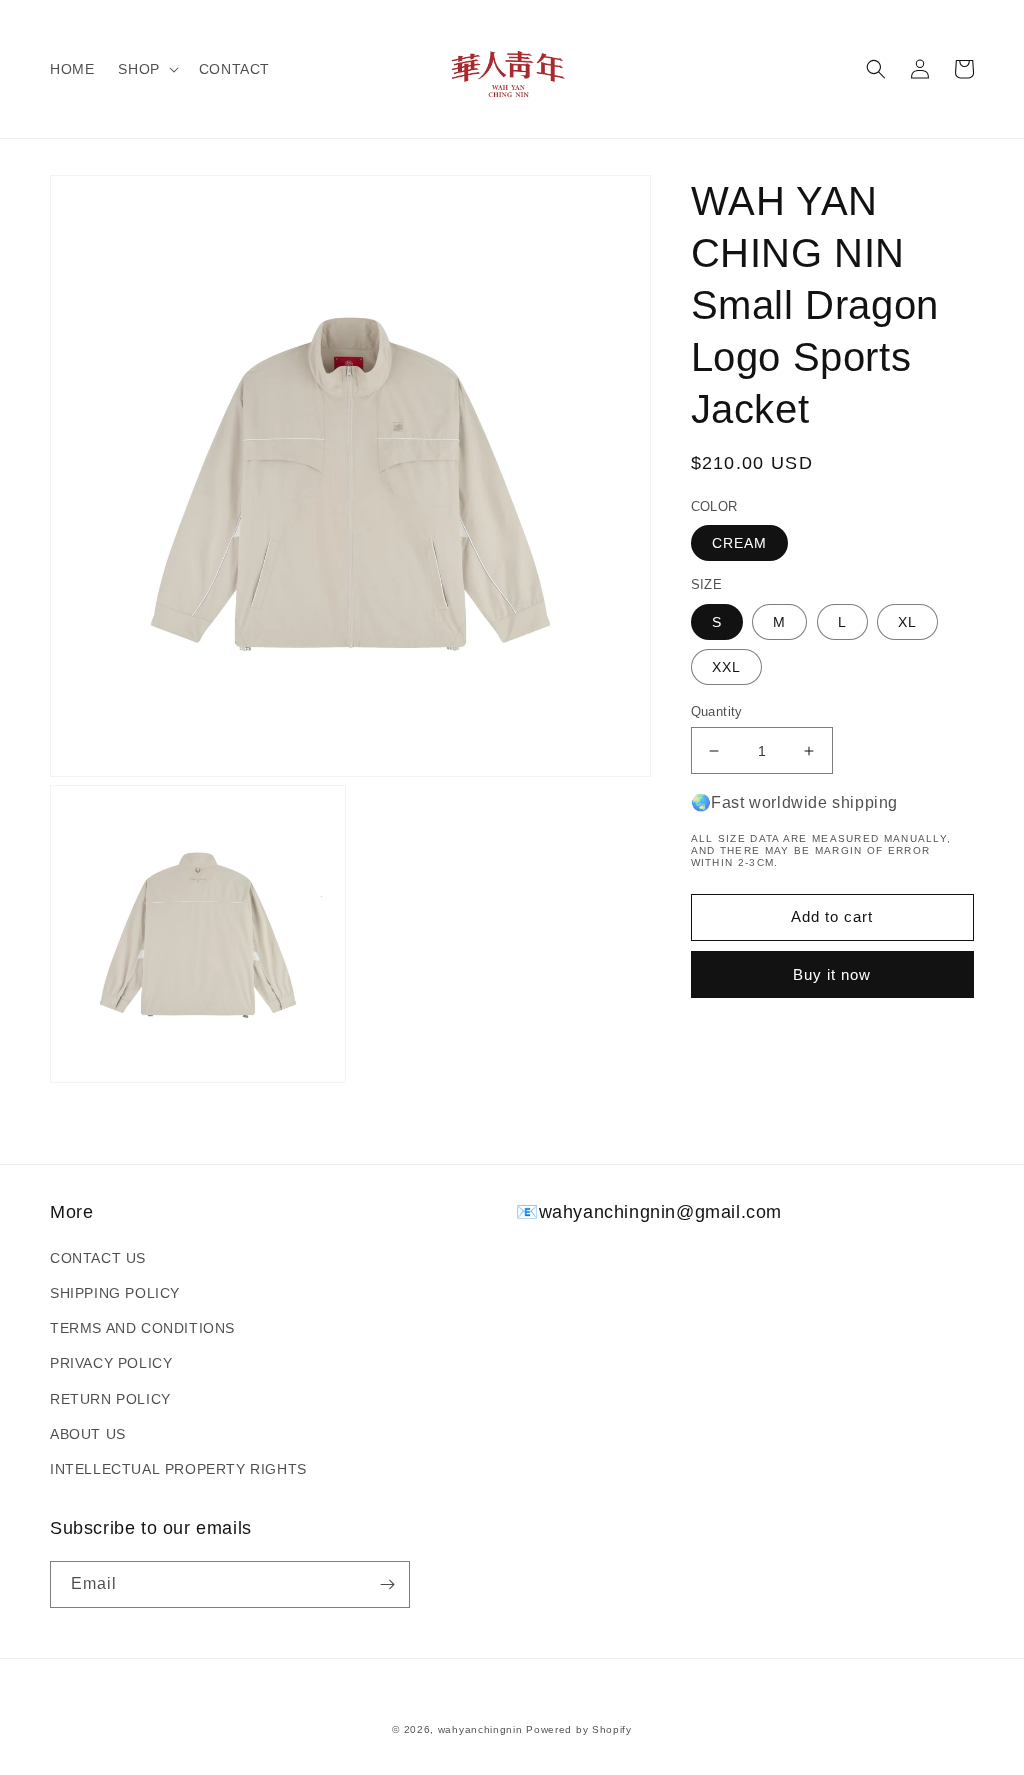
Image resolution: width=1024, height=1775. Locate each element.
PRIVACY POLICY (111, 1363)
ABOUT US (88, 1434)
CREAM (739, 543)
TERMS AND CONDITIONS (142, 1328)
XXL (726, 667)
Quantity (717, 711)
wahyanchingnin (480, 1729)
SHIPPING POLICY (115, 1293)
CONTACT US (98, 1258)
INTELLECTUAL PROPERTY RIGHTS (178, 1469)
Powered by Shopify (579, 1729)
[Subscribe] (387, 1584)
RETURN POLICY (110, 1399)
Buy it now (832, 974)
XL (907, 622)
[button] (146, 69)
